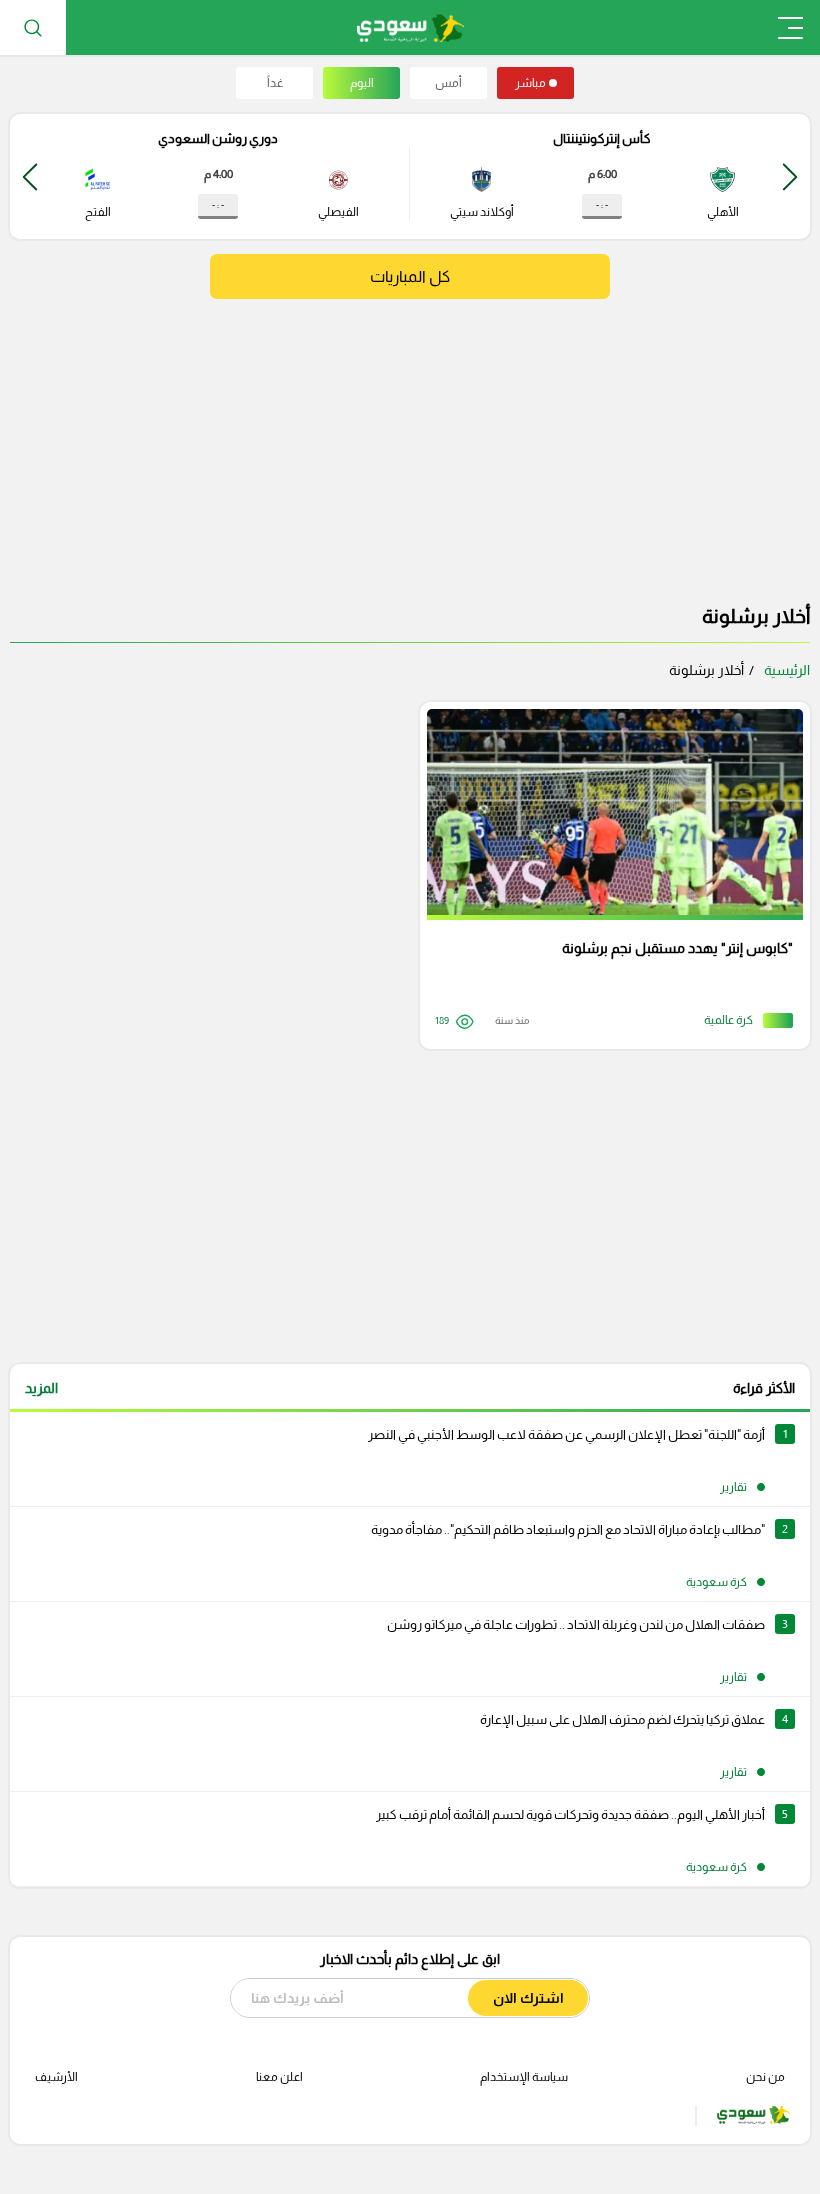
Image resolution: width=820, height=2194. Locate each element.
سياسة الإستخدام (524, 2077)
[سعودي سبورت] (410, 27)
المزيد (41, 1388)
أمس (448, 83)
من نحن (765, 2077)
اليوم (362, 83)
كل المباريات (410, 276)
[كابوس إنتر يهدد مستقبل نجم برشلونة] (608, 875)
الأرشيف (56, 2077)
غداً (275, 83)
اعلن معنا (279, 2077)
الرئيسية (787, 670)
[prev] (790, 176)
